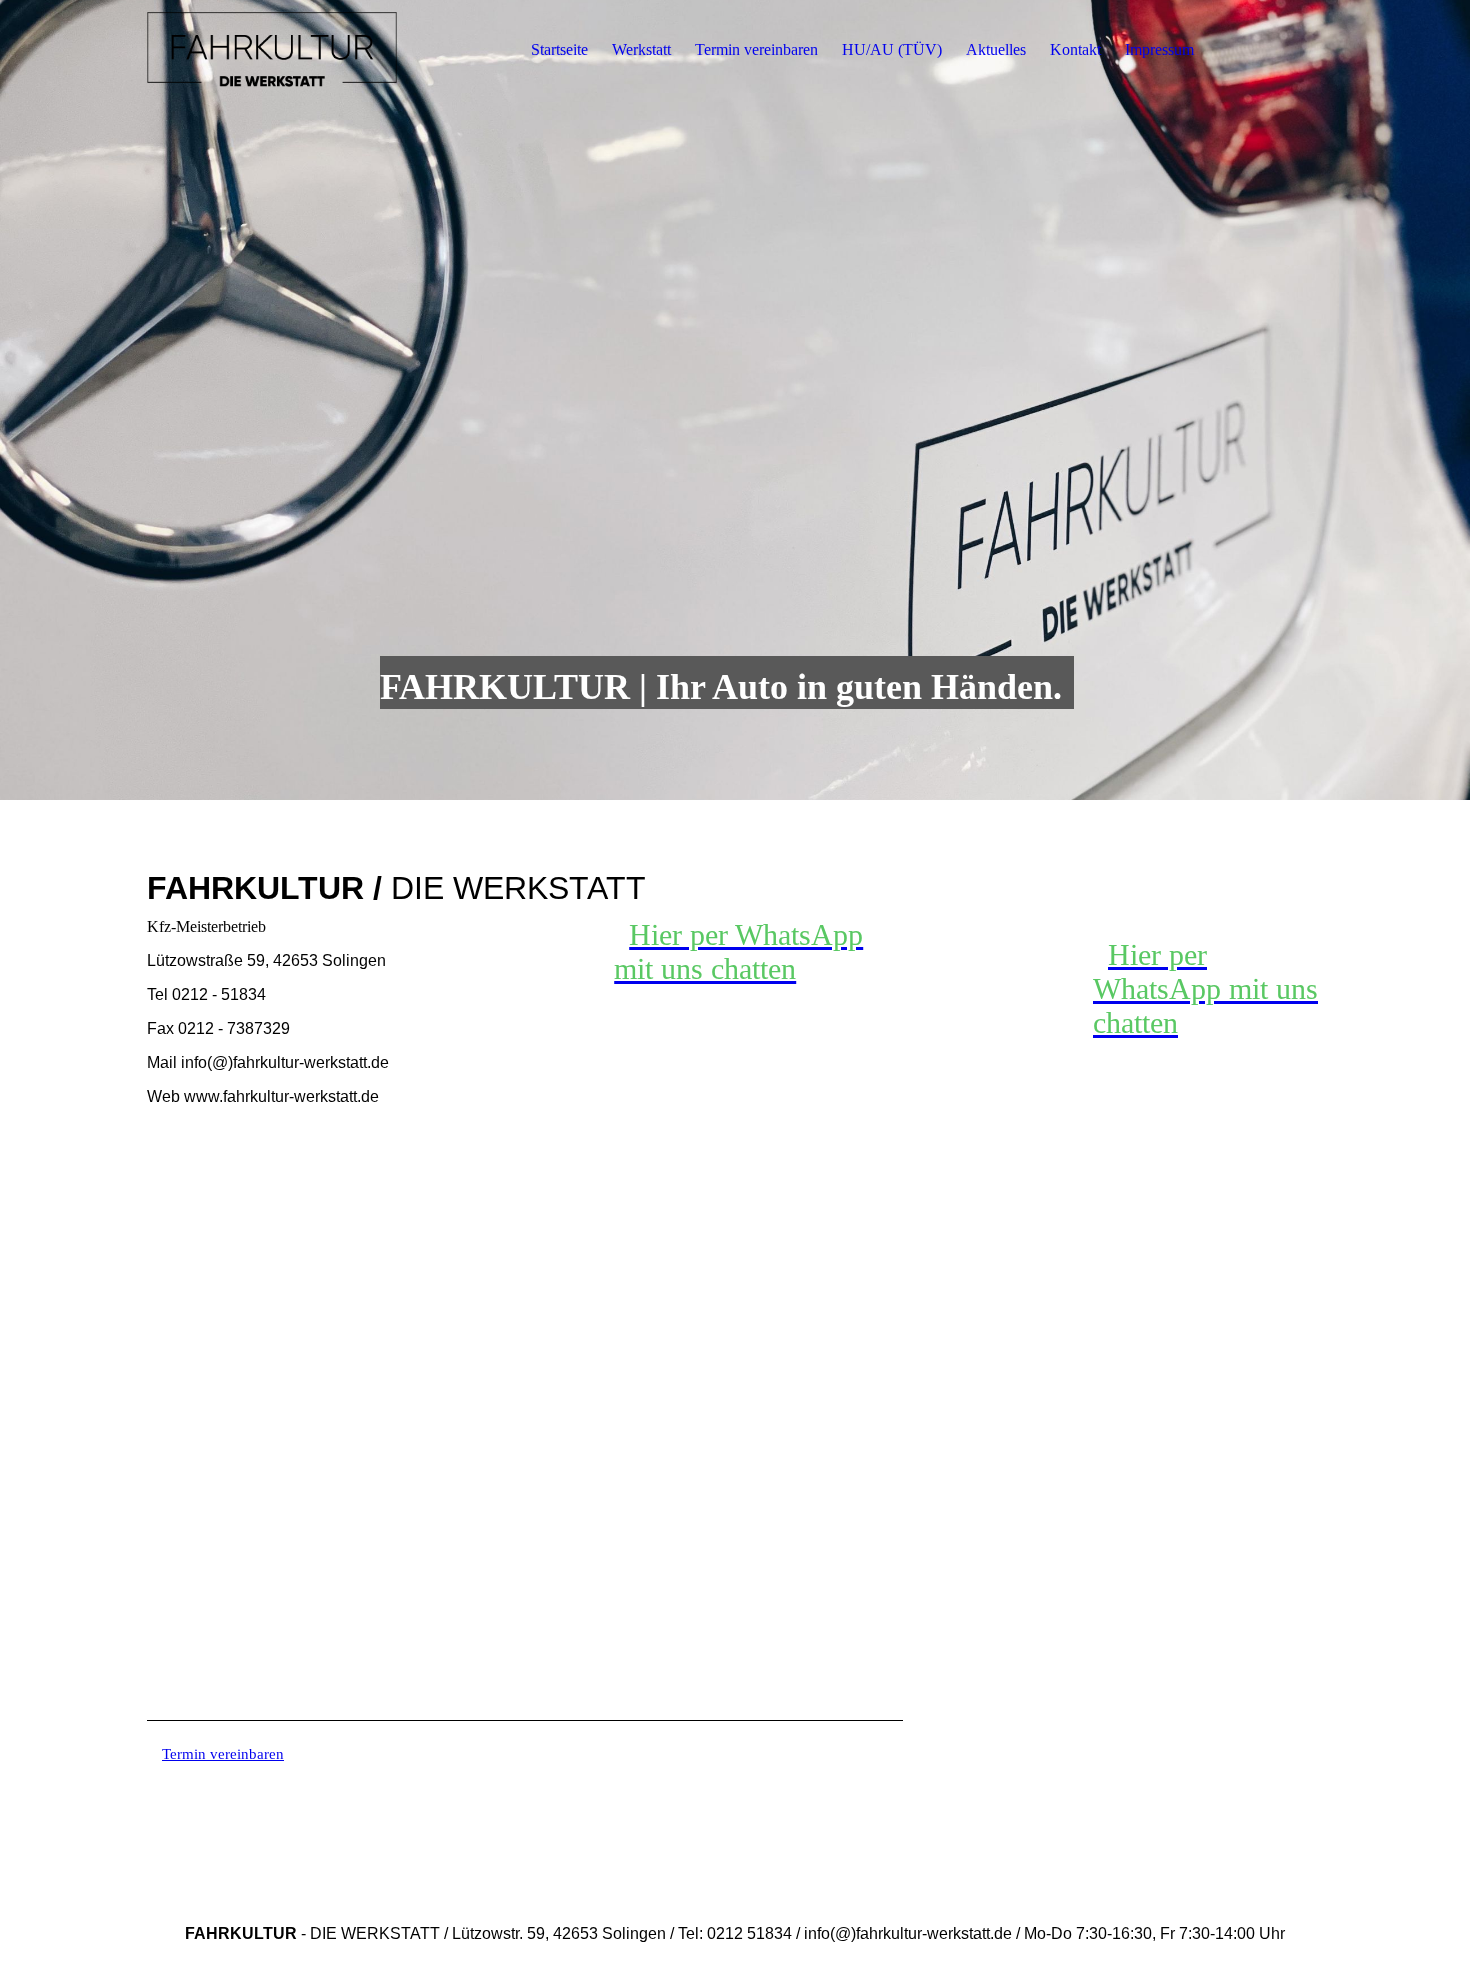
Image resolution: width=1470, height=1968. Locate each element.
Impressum (1159, 49)
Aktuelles (996, 49)
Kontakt (1075, 49)
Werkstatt (641, 49)
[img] (272, 50)
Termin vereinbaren (756, 49)
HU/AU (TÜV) (892, 49)
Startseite (559, 49)
